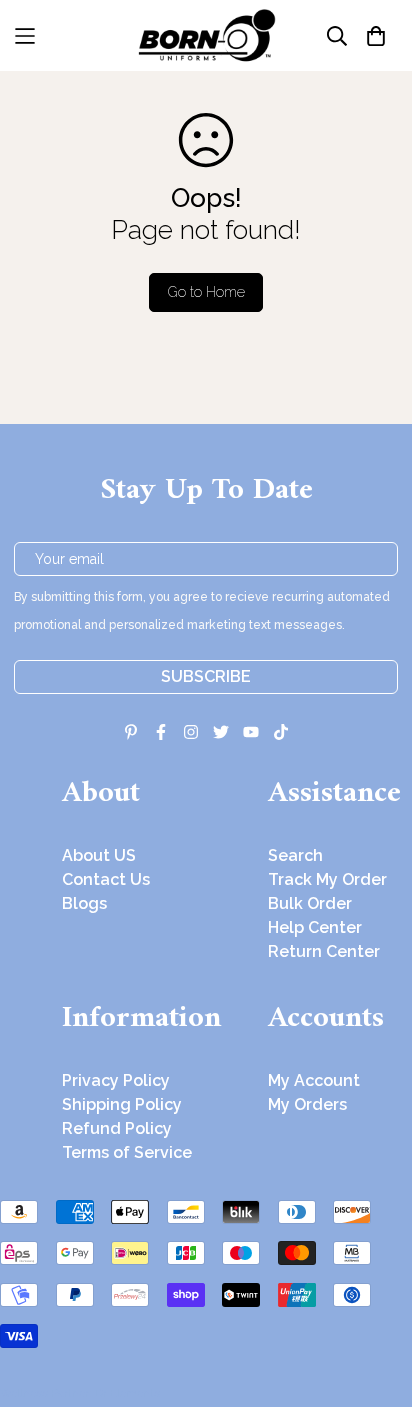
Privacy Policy (116, 1080)
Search (295, 855)
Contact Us (106, 879)
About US (99, 855)
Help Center (315, 927)
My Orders (307, 1104)
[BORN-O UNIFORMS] (206, 35)
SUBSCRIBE (206, 676)
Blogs (84, 903)
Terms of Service (127, 1152)
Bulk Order (310, 903)
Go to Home (206, 292)
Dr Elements (127, 1393)
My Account (314, 1080)
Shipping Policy (122, 1104)
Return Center (324, 951)
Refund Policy (117, 1128)
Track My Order (327, 879)
